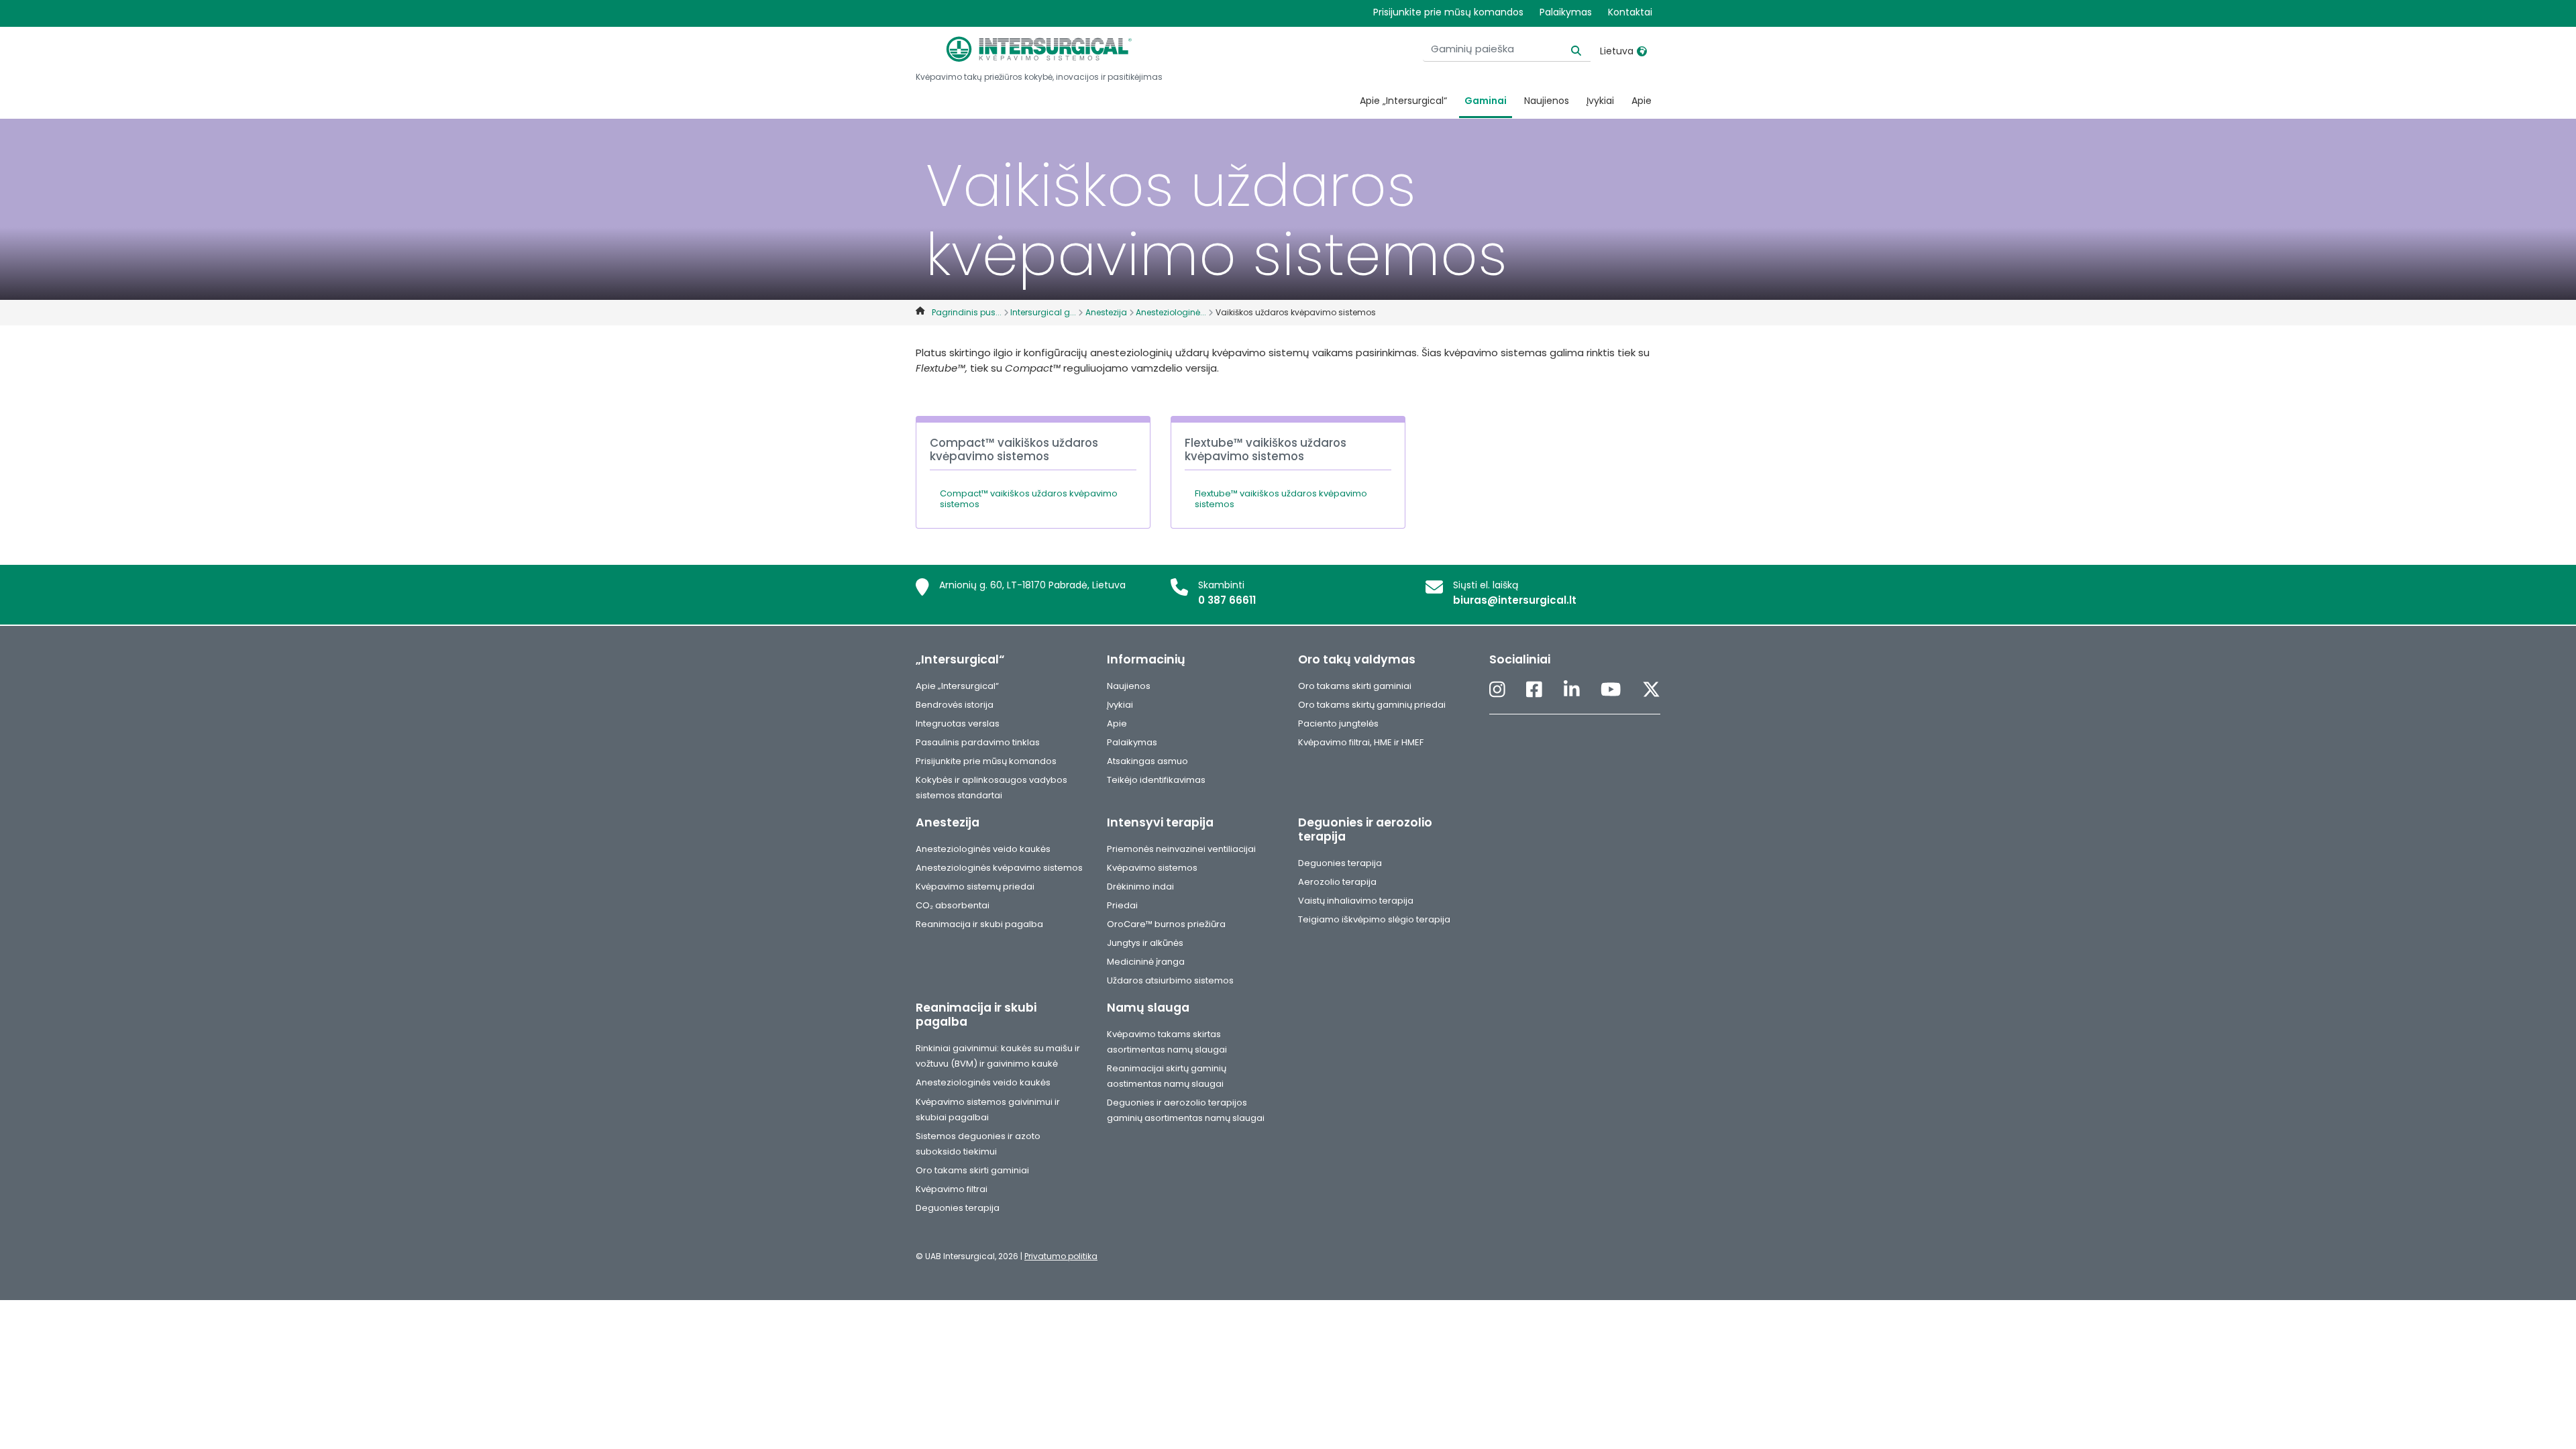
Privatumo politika (1061, 1256)
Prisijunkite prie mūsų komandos (1448, 12)
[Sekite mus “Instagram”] (1497, 691)
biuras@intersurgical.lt (1515, 600)
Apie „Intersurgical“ (1403, 101)
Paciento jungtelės (1338, 723)
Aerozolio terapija (1337, 882)
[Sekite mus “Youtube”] (1611, 691)
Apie (1642, 101)
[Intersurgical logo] (1039, 49)
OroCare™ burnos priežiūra (1166, 924)
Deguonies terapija (1340, 863)
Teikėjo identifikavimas (1156, 780)
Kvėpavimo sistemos (1152, 868)
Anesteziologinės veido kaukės (983, 849)
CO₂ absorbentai (953, 905)
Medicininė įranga (1146, 962)
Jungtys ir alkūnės (1145, 943)
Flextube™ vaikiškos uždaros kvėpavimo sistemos (1281, 499)
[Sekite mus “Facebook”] (1534, 691)
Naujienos (1547, 101)
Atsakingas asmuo (1147, 761)
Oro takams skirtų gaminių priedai (1372, 705)
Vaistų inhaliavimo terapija (1356, 901)
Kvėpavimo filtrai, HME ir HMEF (1361, 742)
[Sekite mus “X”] (1651, 691)
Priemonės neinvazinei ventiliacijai (1181, 849)
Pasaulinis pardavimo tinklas (978, 742)
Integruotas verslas (958, 723)
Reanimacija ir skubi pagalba (979, 924)
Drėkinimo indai (1140, 887)
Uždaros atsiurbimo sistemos (1170, 980)
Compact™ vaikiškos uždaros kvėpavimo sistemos (1029, 499)
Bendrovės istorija (955, 705)
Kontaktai (1630, 12)
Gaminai (1486, 101)
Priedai (1122, 905)
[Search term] (1568, 49)
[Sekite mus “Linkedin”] (1572, 691)
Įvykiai (1600, 101)
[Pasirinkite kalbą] (1642, 51)
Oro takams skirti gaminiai (1355, 686)
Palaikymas (1566, 12)
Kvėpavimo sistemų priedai (975, 887)
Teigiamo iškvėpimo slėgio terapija (1374, 919)
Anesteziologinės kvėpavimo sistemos (999, 868)
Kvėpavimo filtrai (952, 1189)
